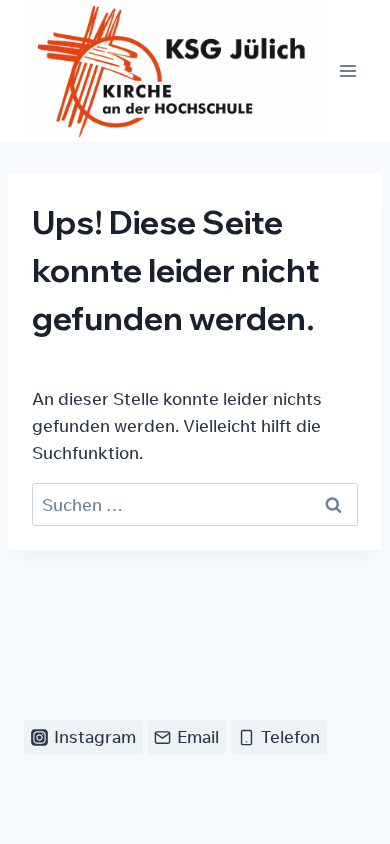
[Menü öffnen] (347, 71)
